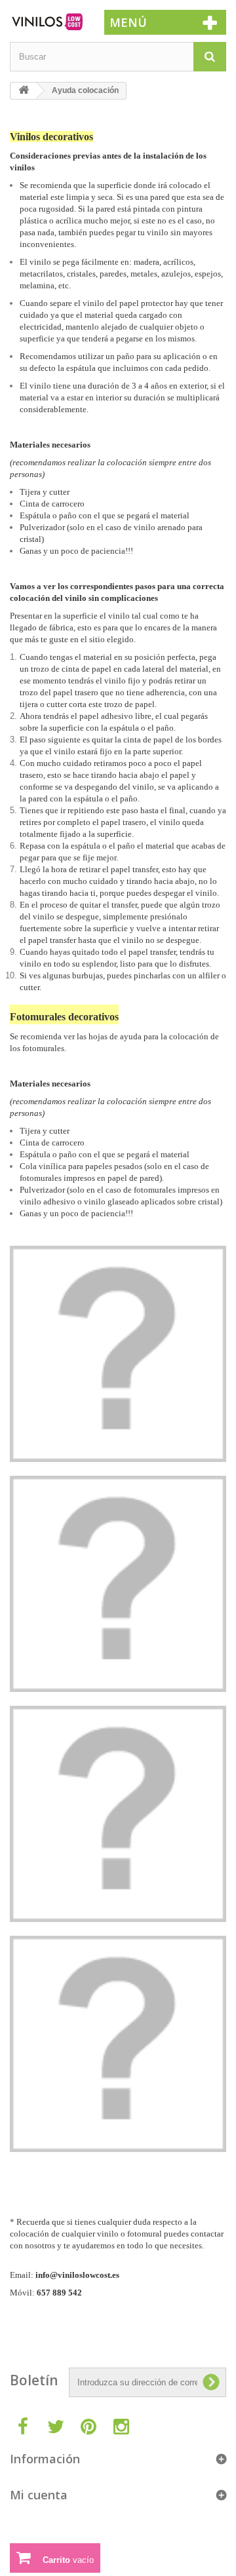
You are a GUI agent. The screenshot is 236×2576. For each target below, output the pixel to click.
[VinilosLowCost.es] (47, 22)
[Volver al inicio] (24, 91)
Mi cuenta (39, 2495)
